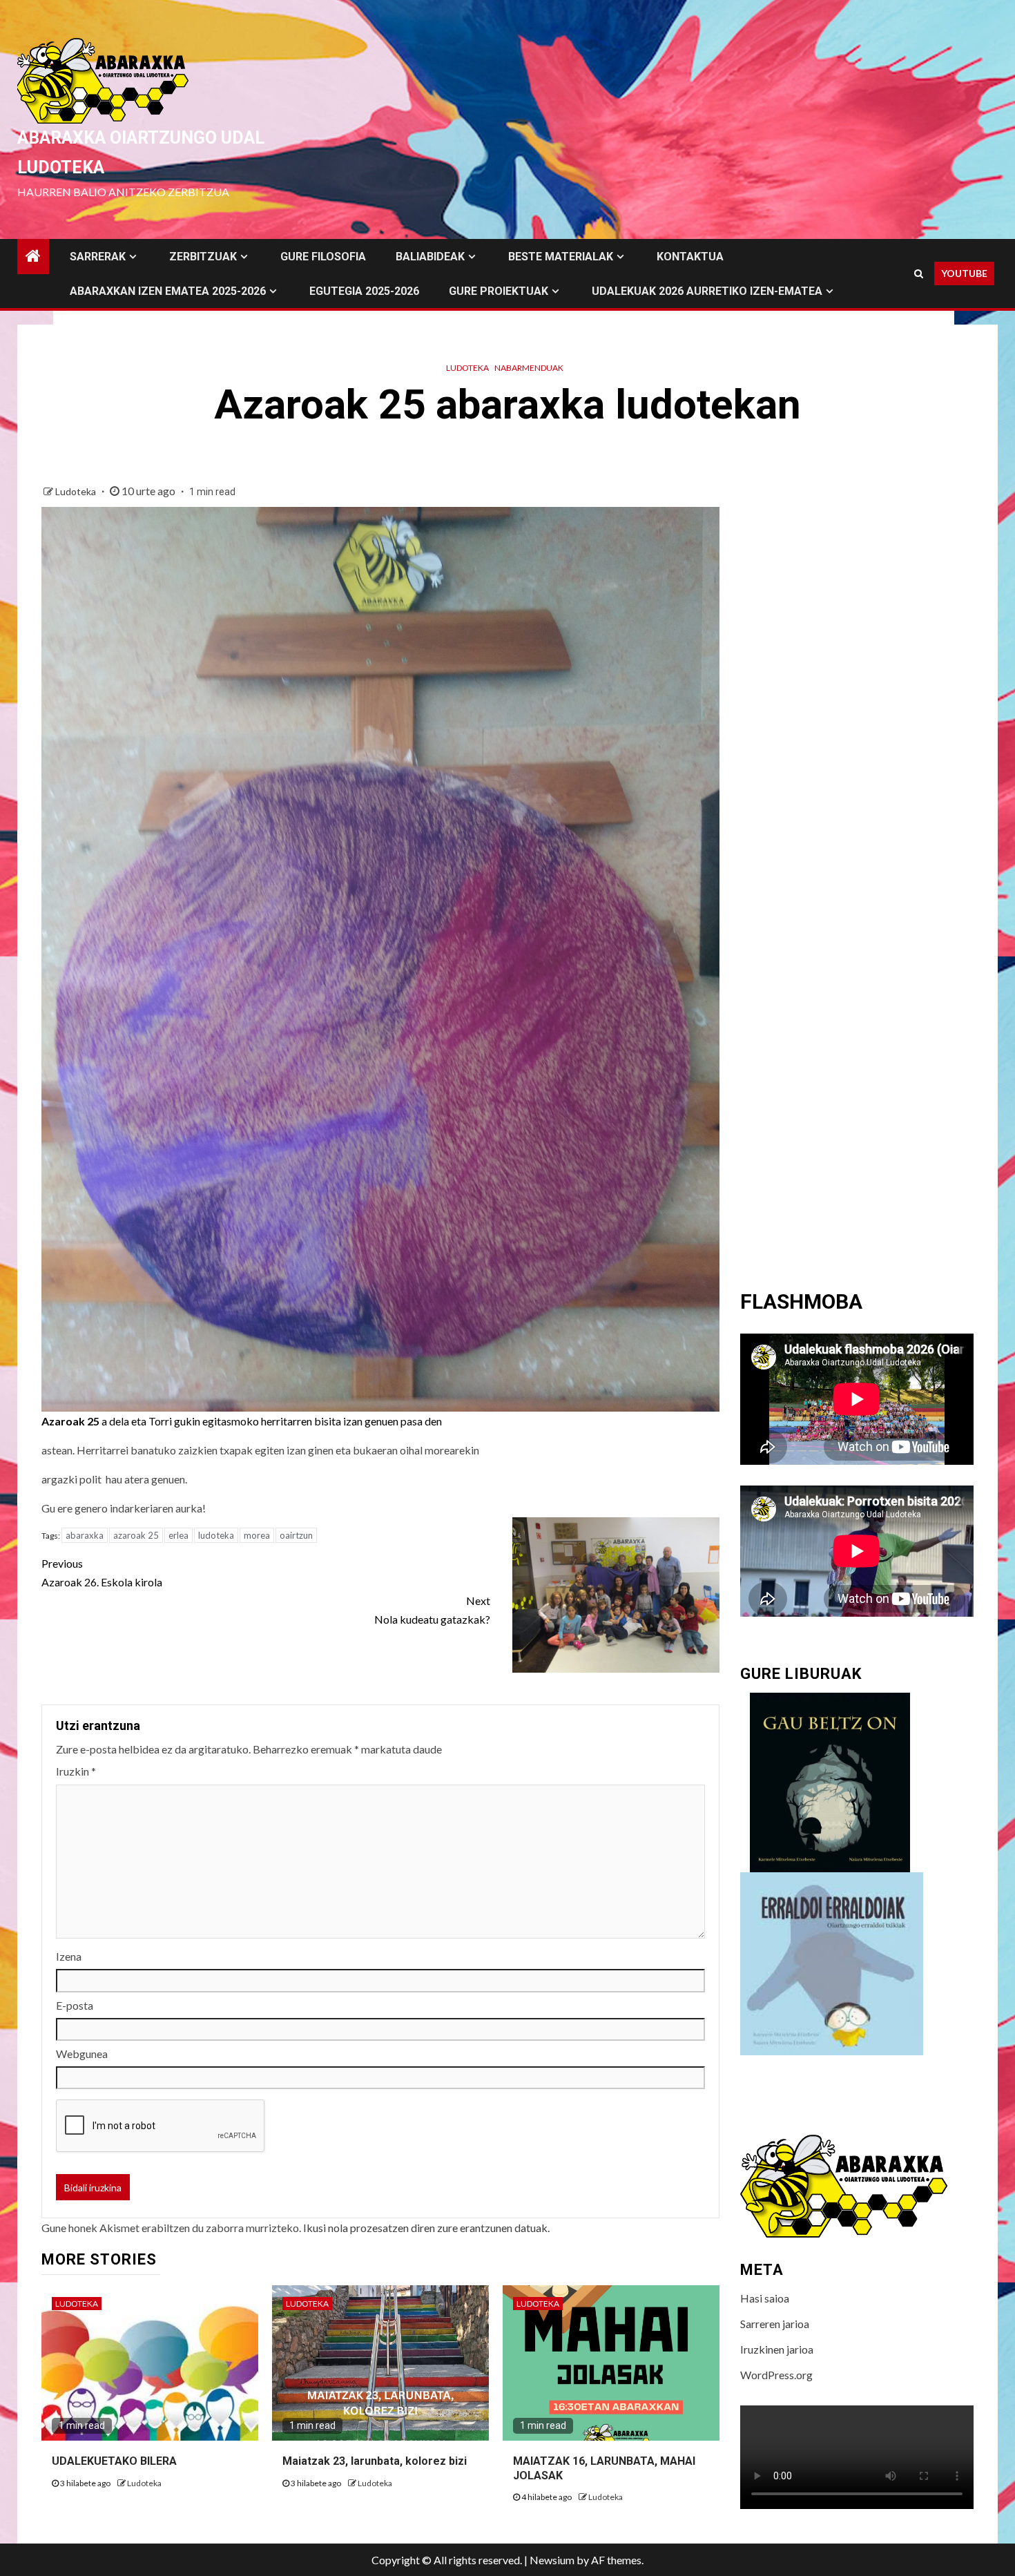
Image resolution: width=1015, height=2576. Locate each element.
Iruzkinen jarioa (777, 2349)
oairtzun (296, 1535)
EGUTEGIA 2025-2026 (364, 291)
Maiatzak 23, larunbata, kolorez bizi (375, 2461)
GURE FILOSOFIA (323, 257)
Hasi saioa (765, 2298)
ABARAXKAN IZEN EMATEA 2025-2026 (168, 291)
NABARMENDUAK (529, 368)
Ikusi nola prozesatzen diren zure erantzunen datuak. (426, 2228)
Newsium (552, 2560)
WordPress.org (776, 2375)
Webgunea (82, 2054)
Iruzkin (76, 1771)
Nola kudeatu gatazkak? (432, 1610)
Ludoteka (467, 368)
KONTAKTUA (690, 257)
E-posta (75, 2005)
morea (257, 1535)
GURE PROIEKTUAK (499, 291)
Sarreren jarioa (775, 2324)
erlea (178, 1535)
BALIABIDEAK (430, 257)
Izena (69, 1956)
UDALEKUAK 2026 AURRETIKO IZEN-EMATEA (707, 291)
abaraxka (85, 1535)
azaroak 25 (136, 1535)
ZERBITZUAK (203, 257)
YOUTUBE (964, 273)
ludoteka (216, 1535)
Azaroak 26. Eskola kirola (102, 1573)
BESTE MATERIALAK (561, 257)
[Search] (919, 273)
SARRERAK (98, 257)
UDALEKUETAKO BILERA (114, 2461)
